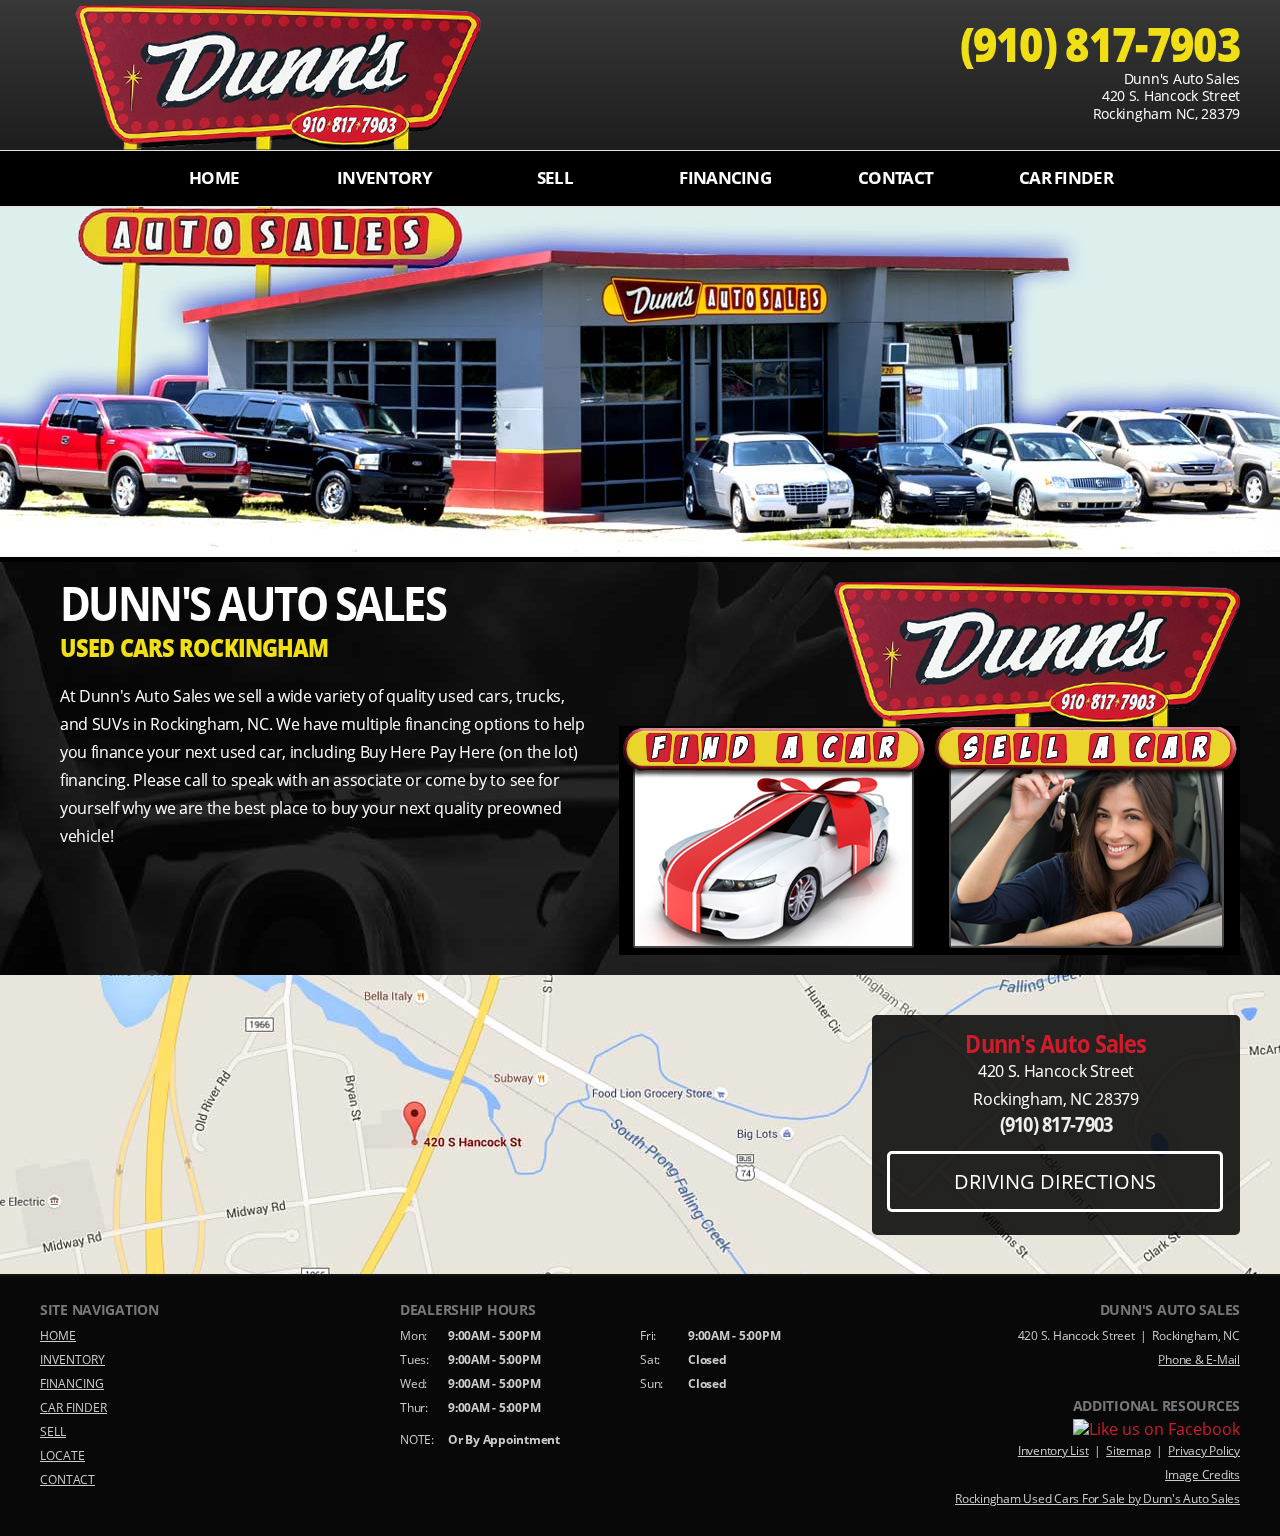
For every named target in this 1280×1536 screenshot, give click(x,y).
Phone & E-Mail (1199, 1359)
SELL (555, 177)
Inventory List (1053, 1450)
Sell (1085, 840)
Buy (775, 840)
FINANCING (725, 177)
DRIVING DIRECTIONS (1055, 1181)
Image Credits (1202, 1474)
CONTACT (895, 177)
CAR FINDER (1066, 177)
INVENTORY (384, 177)
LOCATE (62, 1455)
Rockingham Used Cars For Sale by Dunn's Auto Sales (1097, 1498)
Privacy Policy (1204, 1450)
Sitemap (1128, 1450)
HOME (214, 177)
